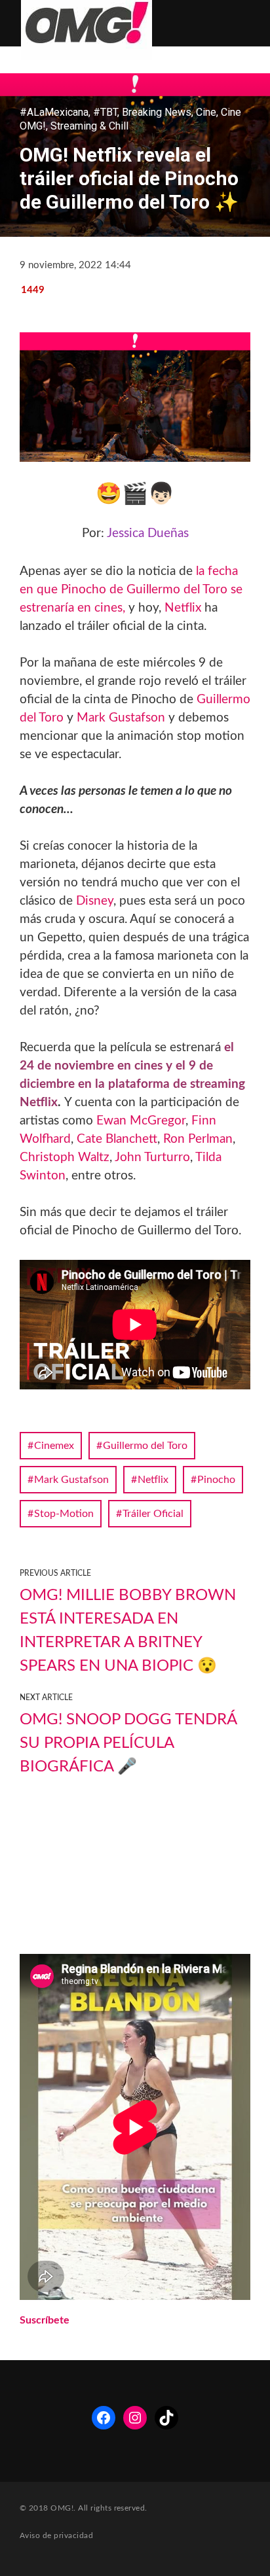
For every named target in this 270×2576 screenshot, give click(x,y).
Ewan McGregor (141, 1121)
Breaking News (157, 112)
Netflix (183, 608)
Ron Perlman (198, 1139)
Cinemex (54, 1446)
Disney (95, 901)
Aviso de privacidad (56, 2535)
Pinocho (216, 1480)
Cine (206, 112)
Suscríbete (45, 2320)
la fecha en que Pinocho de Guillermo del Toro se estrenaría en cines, (131, 590)
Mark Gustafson (121, 718)
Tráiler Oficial (153, 1514)
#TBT (105, 112)
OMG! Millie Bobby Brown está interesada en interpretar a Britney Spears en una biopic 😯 (128, 1631)
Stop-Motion (64, 1514)
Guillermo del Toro (145, 1446)
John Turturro (152, 1157)
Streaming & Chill (89, 126)
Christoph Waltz (65, 1157)
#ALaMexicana (54, 112)
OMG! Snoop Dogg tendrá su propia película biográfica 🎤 (128, 1743)
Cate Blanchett (117, 1139)
